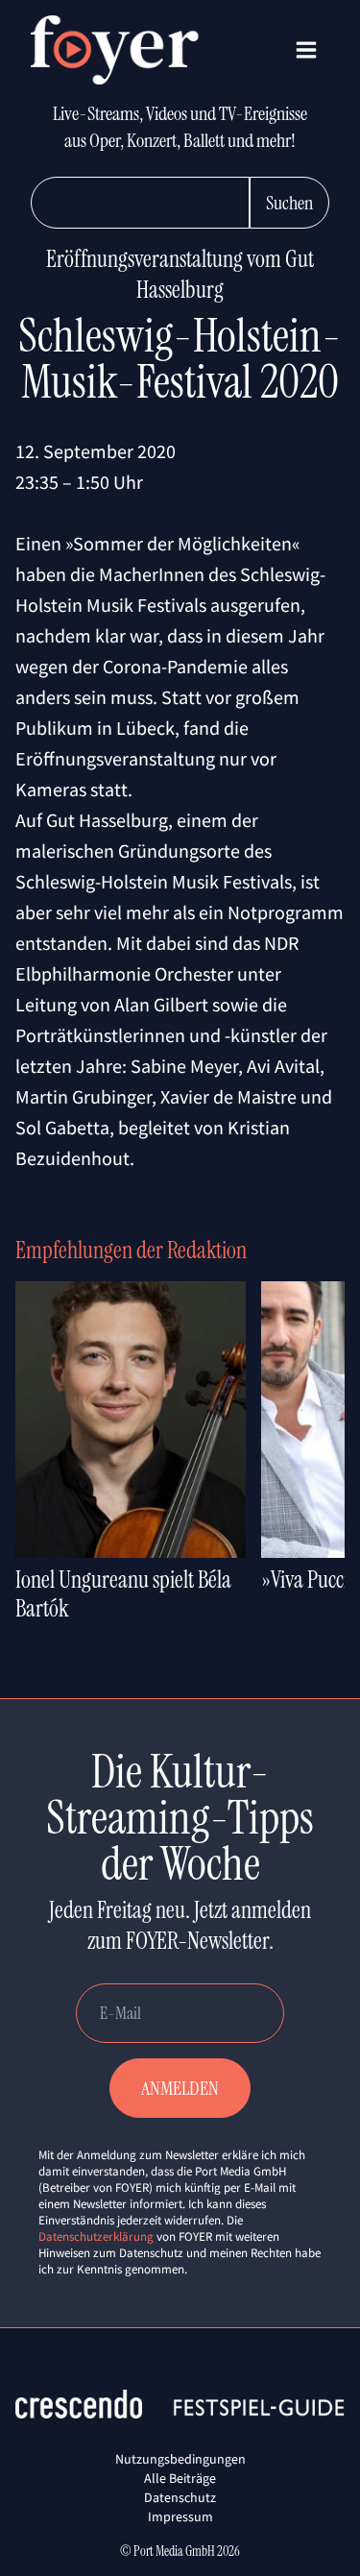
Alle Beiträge (180, 2478)
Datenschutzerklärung (96, 2236)
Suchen (289, 203)
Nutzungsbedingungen (180, 2459)
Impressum (180, 2516)
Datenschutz (180, 2497)
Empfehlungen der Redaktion (131, 1250)
